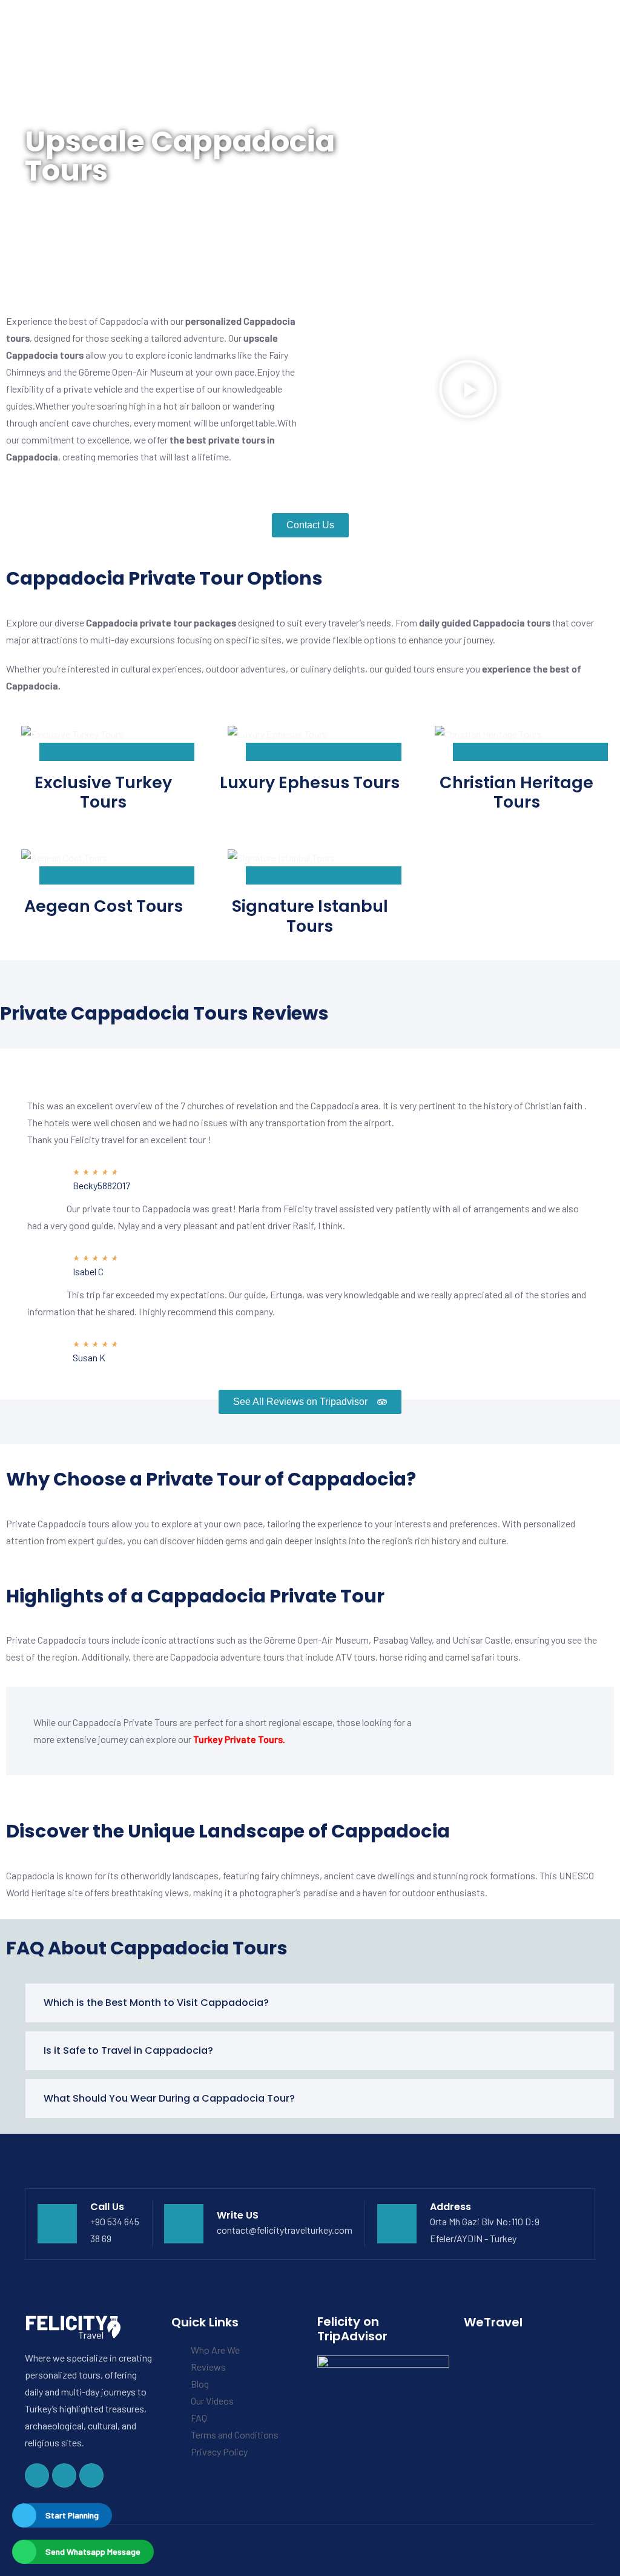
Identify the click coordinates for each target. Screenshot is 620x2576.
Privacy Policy (219, 2452)
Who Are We (215, 2350)
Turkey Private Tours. (239, 1739)
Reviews (208, 2367)
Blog (200, 2384)
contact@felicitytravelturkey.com (285, 2230)
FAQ (199, 2418)
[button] (468, 389)
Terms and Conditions (235, 2435)
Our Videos (212, 2401)
